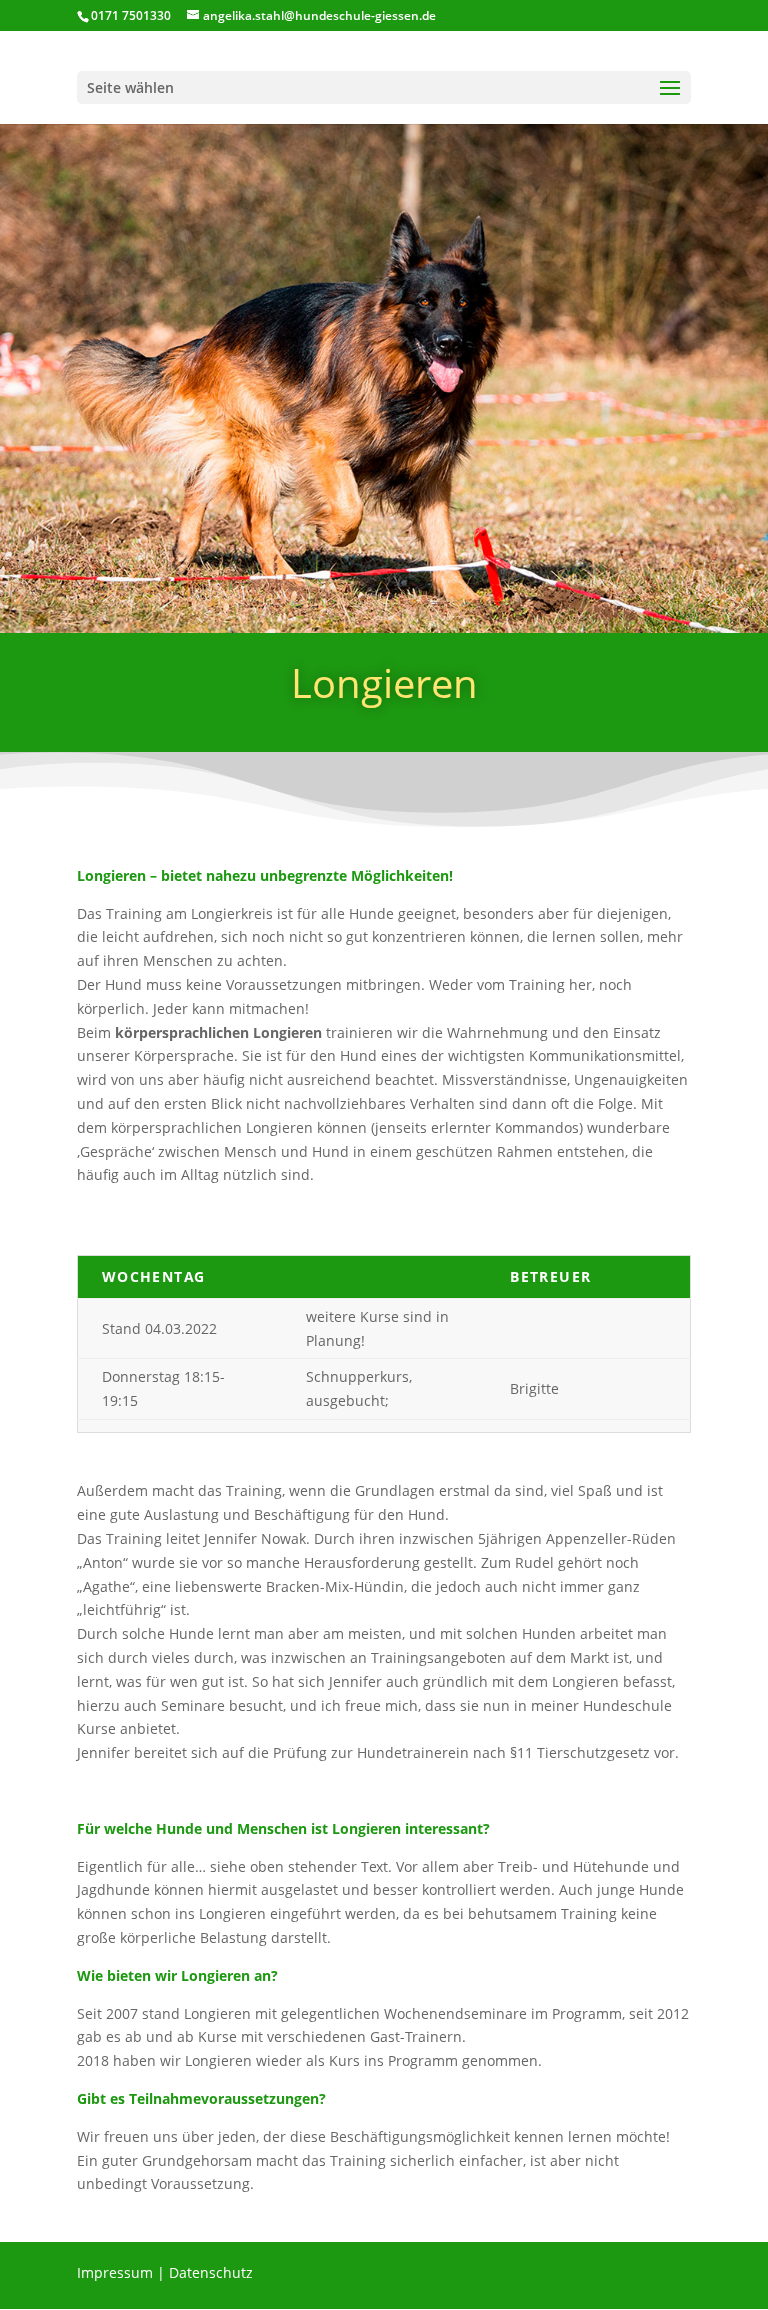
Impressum (115, 2272)
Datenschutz (211, 2272)
